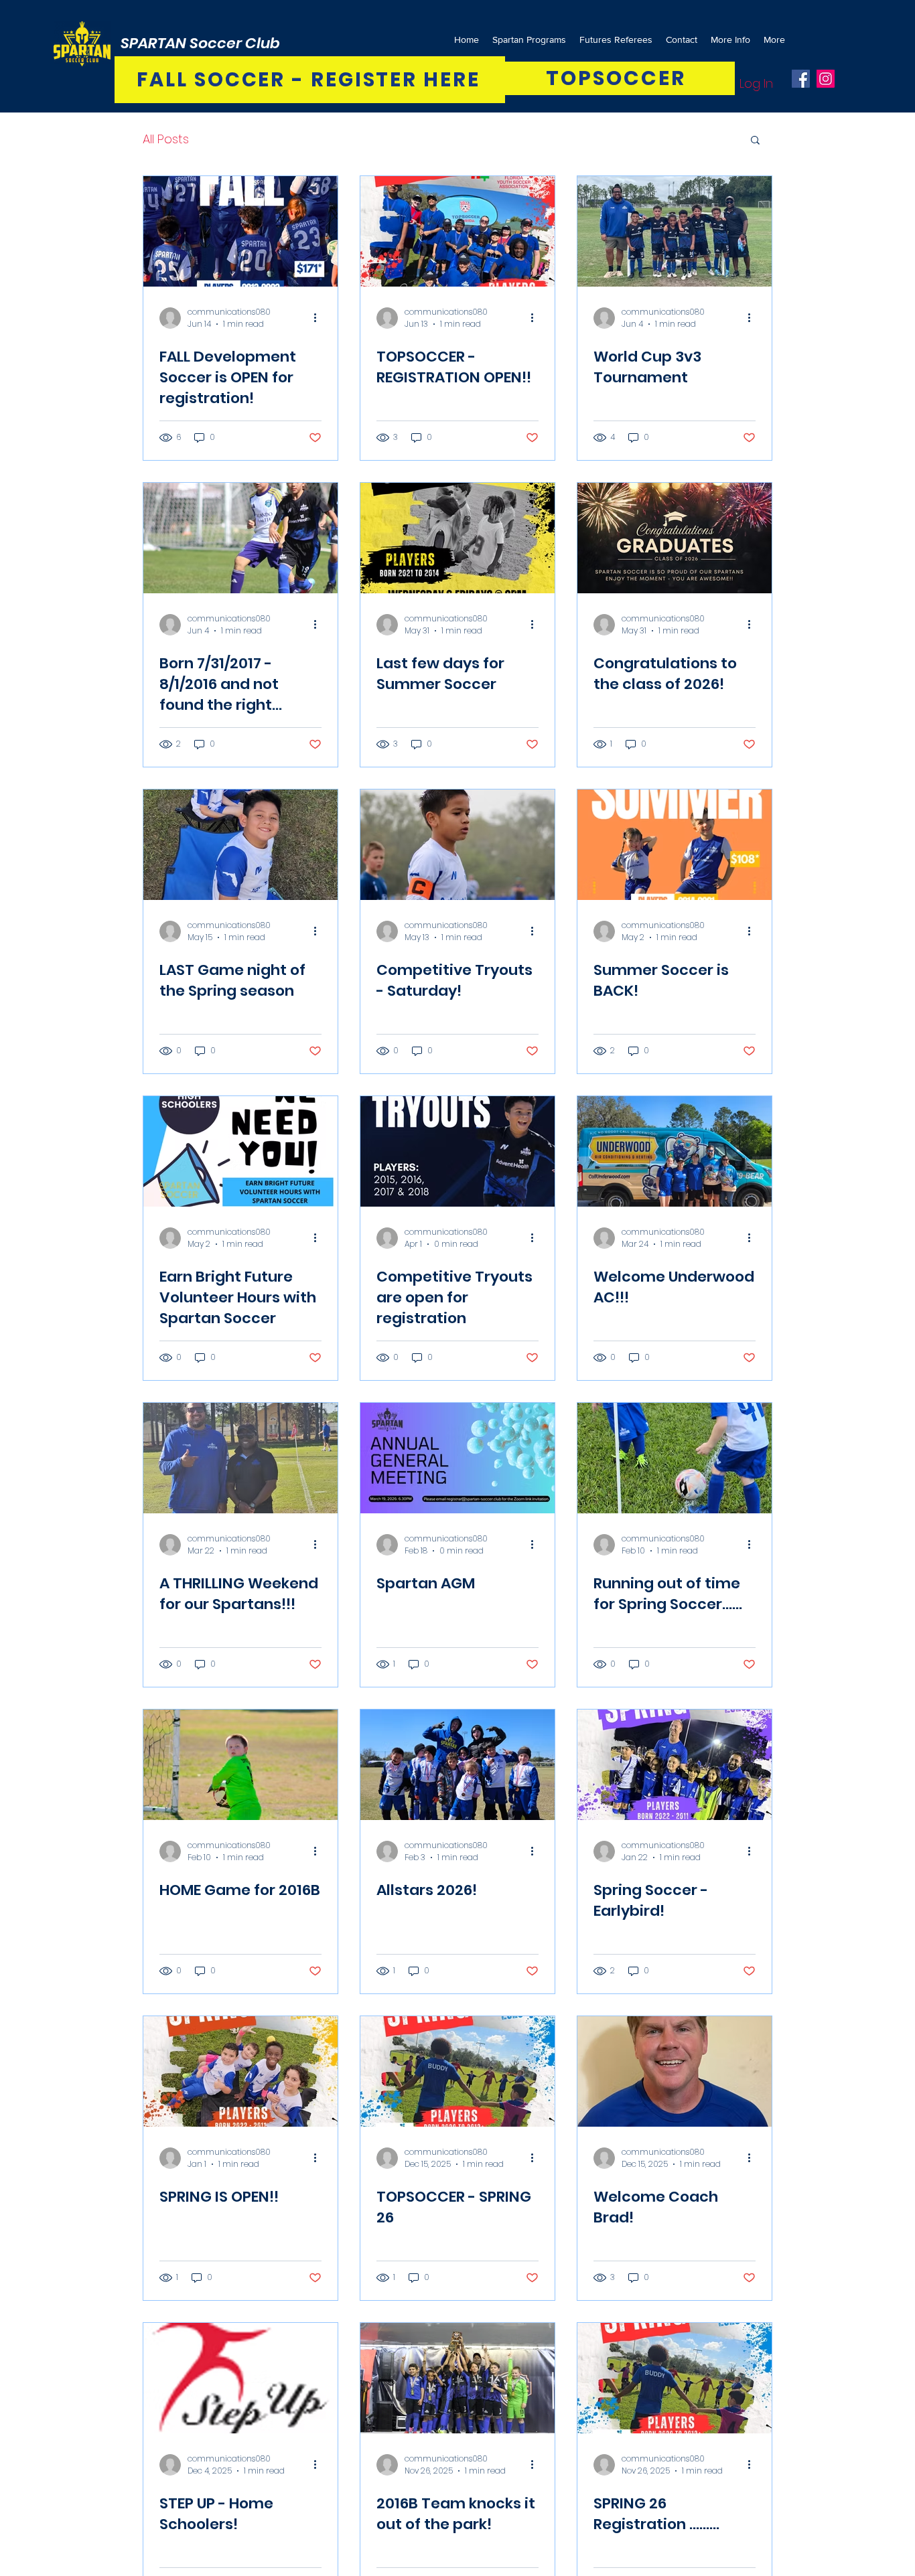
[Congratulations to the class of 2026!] (675, 538)
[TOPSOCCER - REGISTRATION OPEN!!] (457, 231)
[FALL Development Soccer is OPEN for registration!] (240, 231)
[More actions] (320, 318)
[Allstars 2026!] (457, 1765)
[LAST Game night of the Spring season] (240, 845)
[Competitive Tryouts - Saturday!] (457, 845)
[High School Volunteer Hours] (240, 1151)
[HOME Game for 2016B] (240, 1765)
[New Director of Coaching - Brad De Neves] (675, 2071)
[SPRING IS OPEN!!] (240, 2071)
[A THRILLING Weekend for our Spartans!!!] (240, 1458)
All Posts (166, 139)
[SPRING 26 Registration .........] (675, 2378)
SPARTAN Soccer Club (200, 43)
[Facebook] (801, 79)
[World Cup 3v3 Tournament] (675, 231)
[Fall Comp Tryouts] (457, 1151)
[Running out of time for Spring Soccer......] (675, 1458)
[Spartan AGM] (457, 1458)
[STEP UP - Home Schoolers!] (240, 2378)
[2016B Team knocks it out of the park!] (457, 2378)
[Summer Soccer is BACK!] (675, 845)
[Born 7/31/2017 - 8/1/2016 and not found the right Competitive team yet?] (240, 538)
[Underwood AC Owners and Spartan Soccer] (675, 1151)
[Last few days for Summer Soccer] (457, 538)
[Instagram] (826, 79)
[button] (755, 141)
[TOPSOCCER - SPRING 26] (457, 2071)
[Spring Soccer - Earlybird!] (675, 1765)
